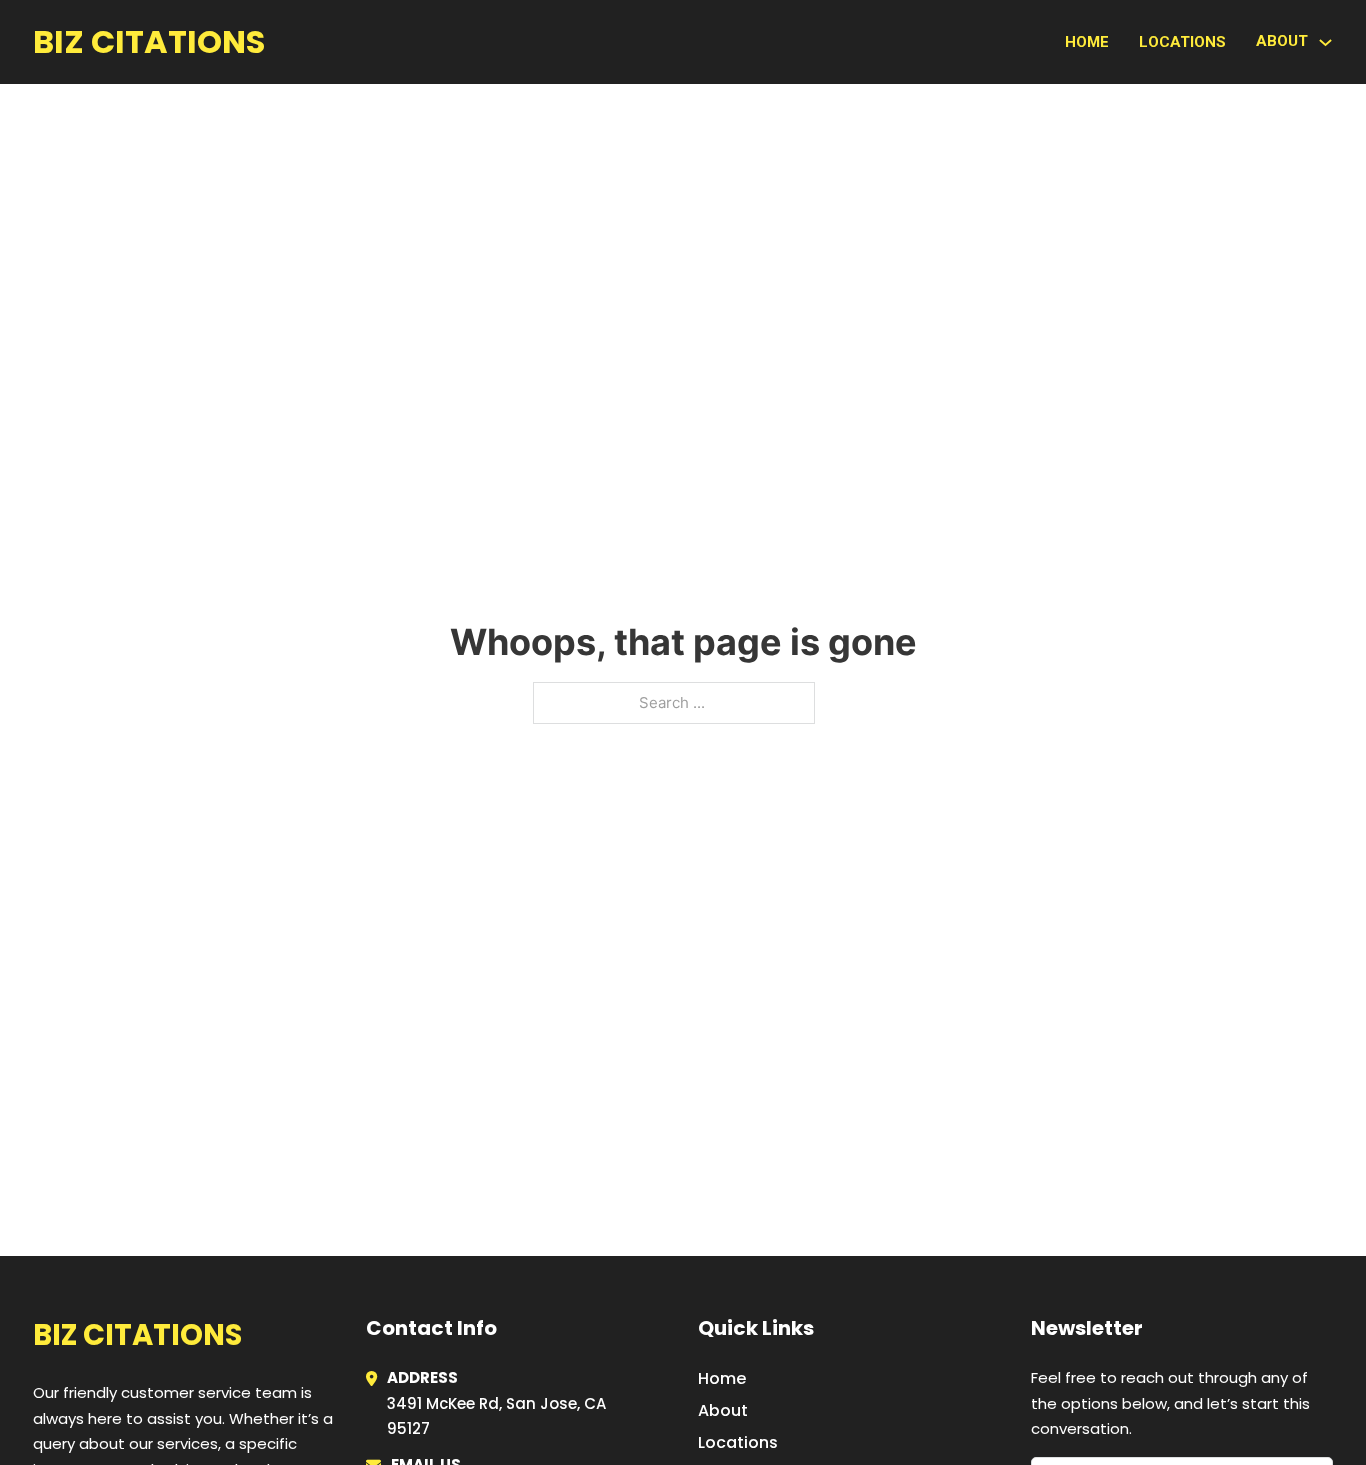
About (723, 1410)
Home (1087, 42)
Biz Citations (149, 41)
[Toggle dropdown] (1325, 42)
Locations (1182, 42)
